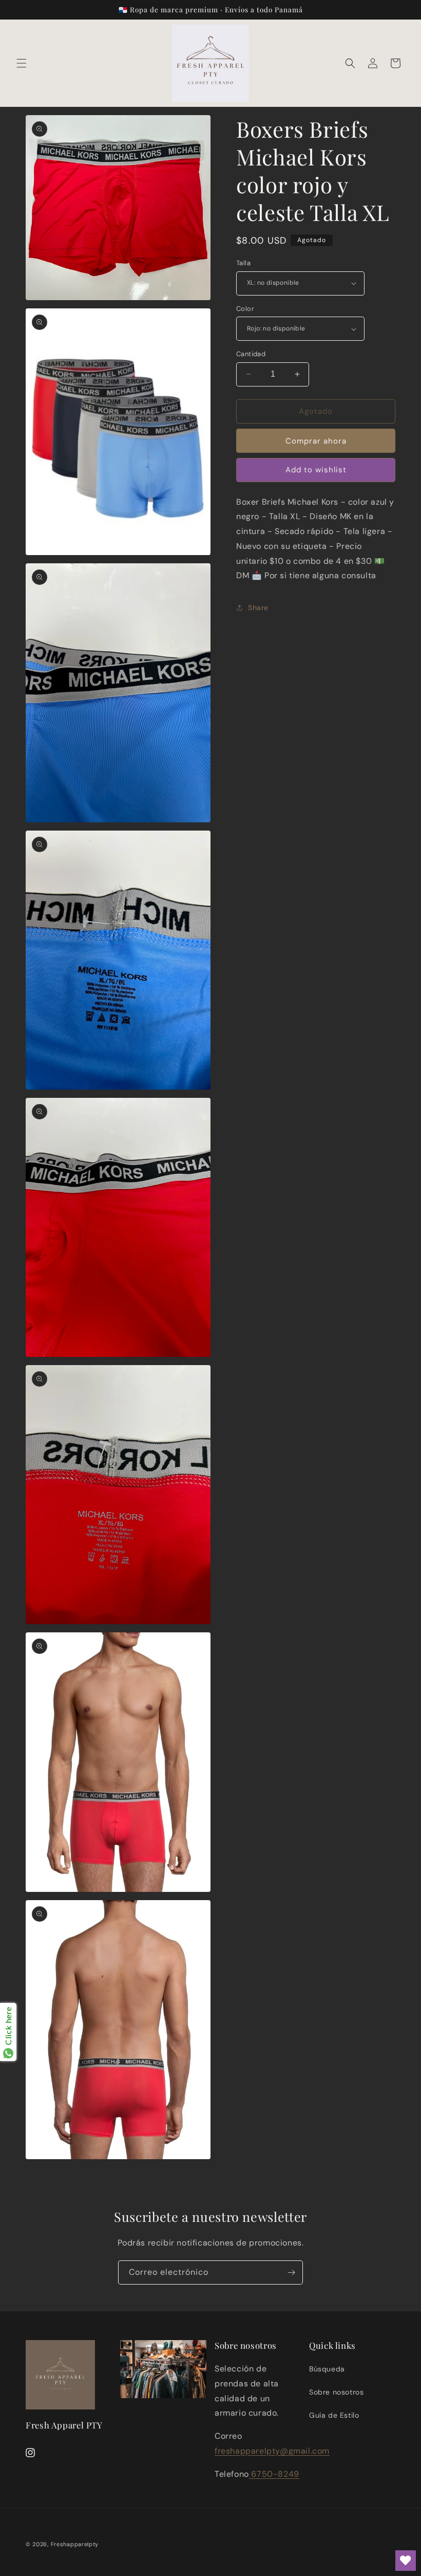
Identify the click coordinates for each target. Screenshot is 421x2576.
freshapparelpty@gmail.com (272, 2451)
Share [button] (258, 608)
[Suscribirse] (291, 2273)
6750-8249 (274, 2474)
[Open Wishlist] (406, 2561)
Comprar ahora (316, 441)
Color (245, 309)
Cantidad (251, 354)
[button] (22, 63)
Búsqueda (327, 2369)
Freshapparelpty (75, 2544)
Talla (243, 263)
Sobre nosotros (336, 2392)
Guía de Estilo (334, 2415)
